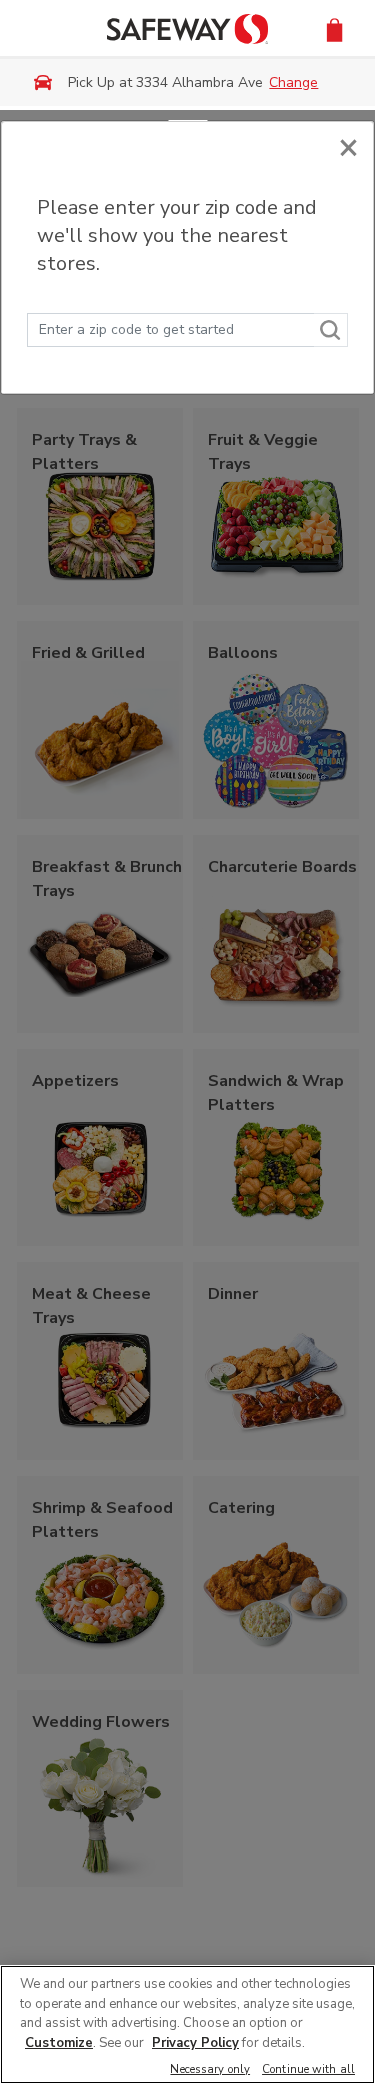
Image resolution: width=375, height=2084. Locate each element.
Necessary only (210, 2070)
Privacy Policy (195, 2043)
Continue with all (308, 2070)
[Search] (331, 330)
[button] (334, 28)
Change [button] (293, 82)
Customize (59, 2043)
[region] (187, 2024)
